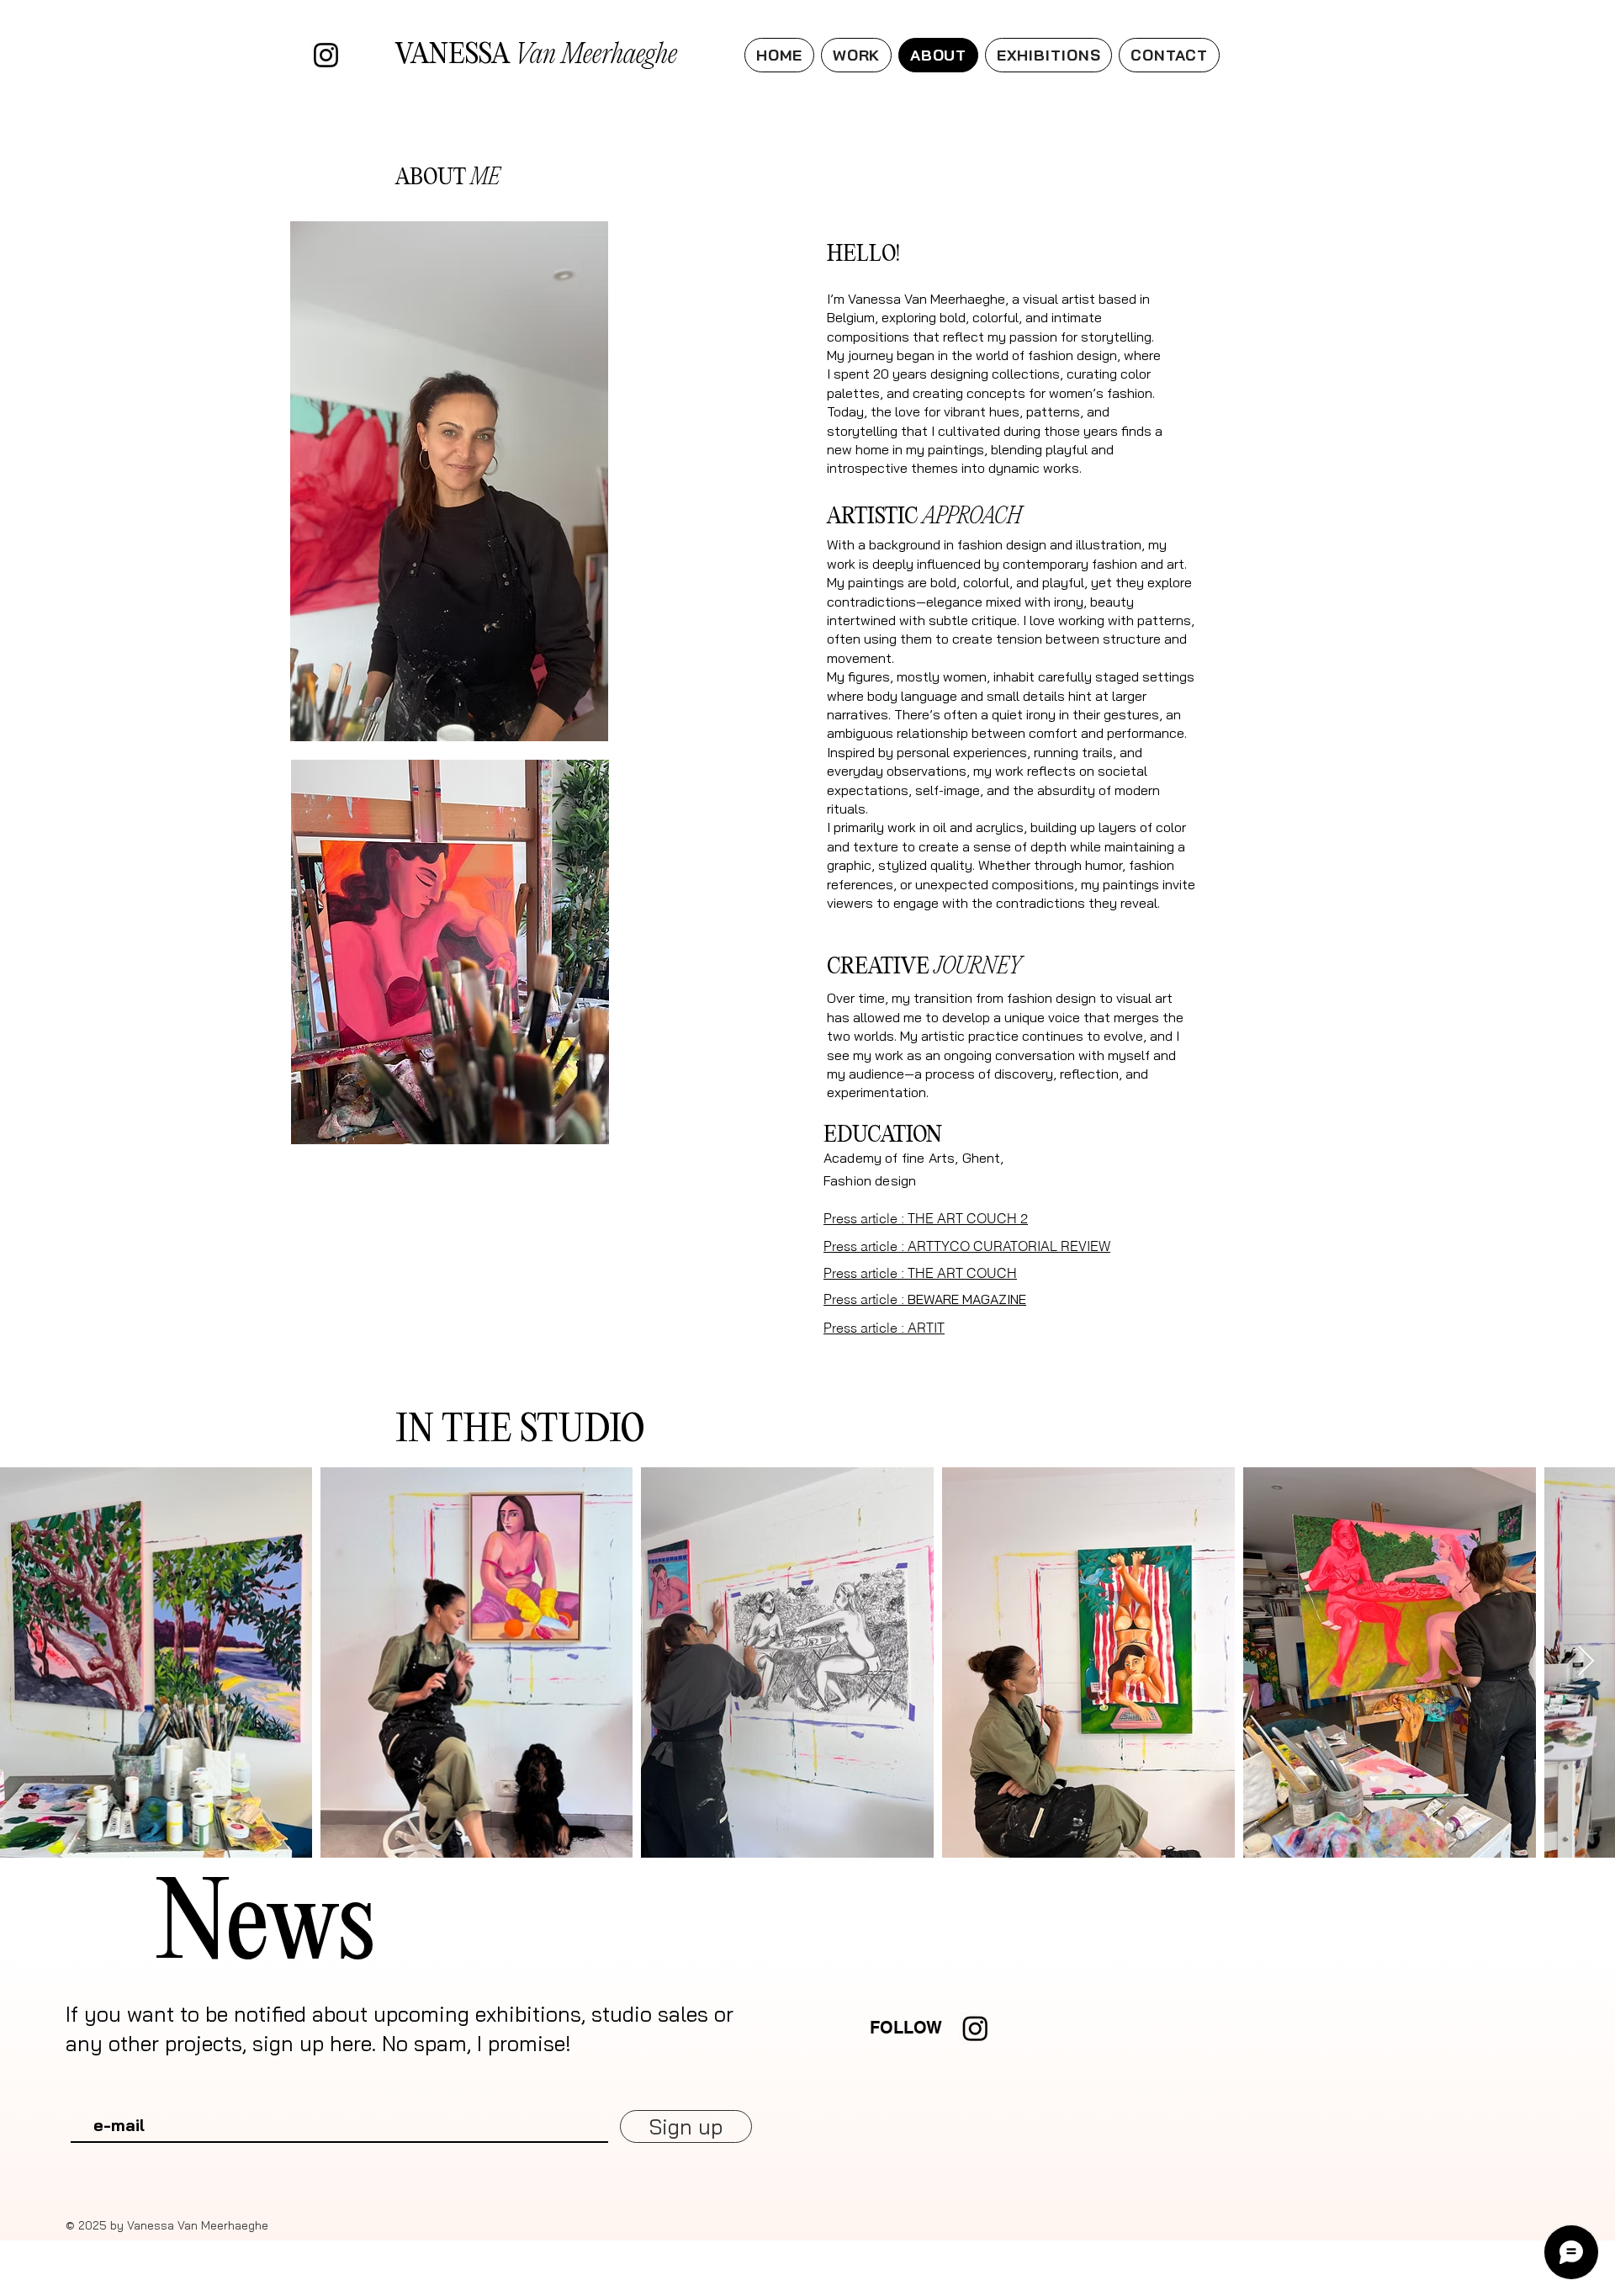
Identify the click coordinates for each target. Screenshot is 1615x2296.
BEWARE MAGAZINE (925, 1299)
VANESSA (536, 56)
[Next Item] (1586, 1662)
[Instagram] (326, 55)
